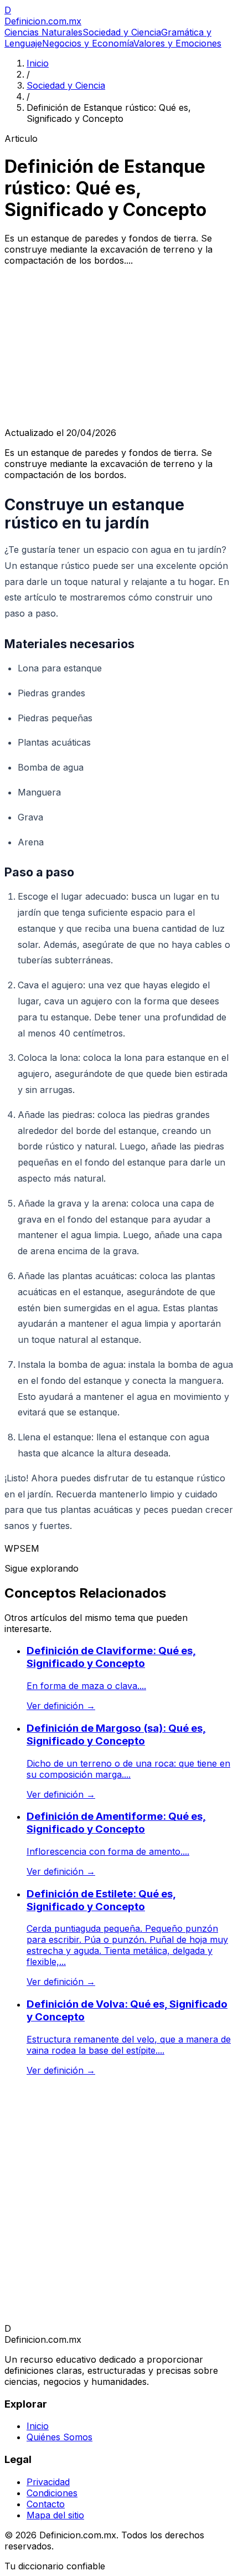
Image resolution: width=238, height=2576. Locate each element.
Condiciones (52, 2493)
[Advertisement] (119, 347)
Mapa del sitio (55, 2515)
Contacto (46, 2504)
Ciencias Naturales (43, 32)
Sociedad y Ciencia (122, 32)
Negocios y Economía (88, 43)
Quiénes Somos (59, 2437)
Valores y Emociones (177, 43)
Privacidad (48, 2482)
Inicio (38, 63)
